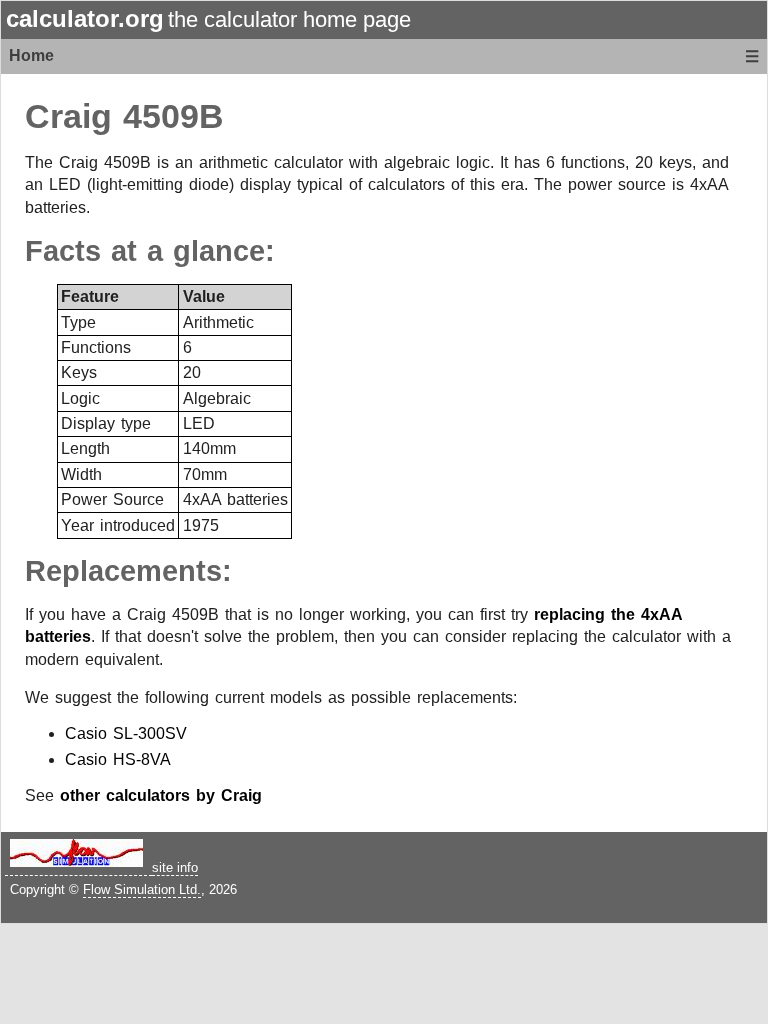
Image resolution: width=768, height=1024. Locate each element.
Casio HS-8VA (118, 759)
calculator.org (85, 18)
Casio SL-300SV (126, 733)
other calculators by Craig (161, 795)
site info (175, 867)
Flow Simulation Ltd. (142, 889)
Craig (68, 116)
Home (31, 55)
